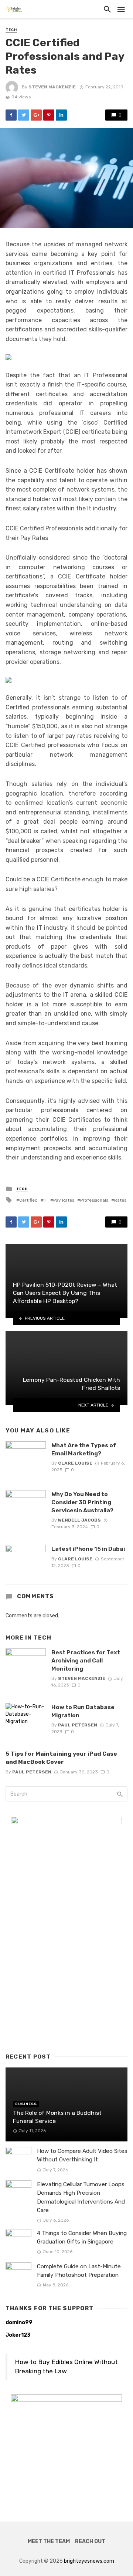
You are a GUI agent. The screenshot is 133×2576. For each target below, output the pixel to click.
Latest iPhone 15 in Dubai (88, 1549)
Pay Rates (64, 1200)
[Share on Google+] (36, 115)
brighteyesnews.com (89, 2561)
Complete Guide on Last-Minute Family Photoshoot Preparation (79, 2271)
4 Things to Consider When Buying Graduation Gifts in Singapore (82, 2237)
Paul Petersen (78, 1725)
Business (26, 2104)
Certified (28, 1200)
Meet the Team (49, 2541)
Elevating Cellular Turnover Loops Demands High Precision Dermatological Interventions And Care (81, 2197)
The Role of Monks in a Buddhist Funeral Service (57, 2117)
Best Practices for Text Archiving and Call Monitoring (86, 1660)
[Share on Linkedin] (61, 115)
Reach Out (90, 2541)
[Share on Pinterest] (49, 115)
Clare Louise (75, 1463)
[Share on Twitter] (24, 115)
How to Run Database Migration (83, 1711)
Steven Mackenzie (52, 87)
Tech (11, 30)
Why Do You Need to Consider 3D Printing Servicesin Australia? (82, 1502)
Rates (120, 1200)
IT (45, 1200)
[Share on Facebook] (11, 115)
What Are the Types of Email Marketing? (84, 1449)
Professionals (94, 1200)
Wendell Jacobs (79, 1520)
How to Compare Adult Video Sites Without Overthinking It (82, 2155)
